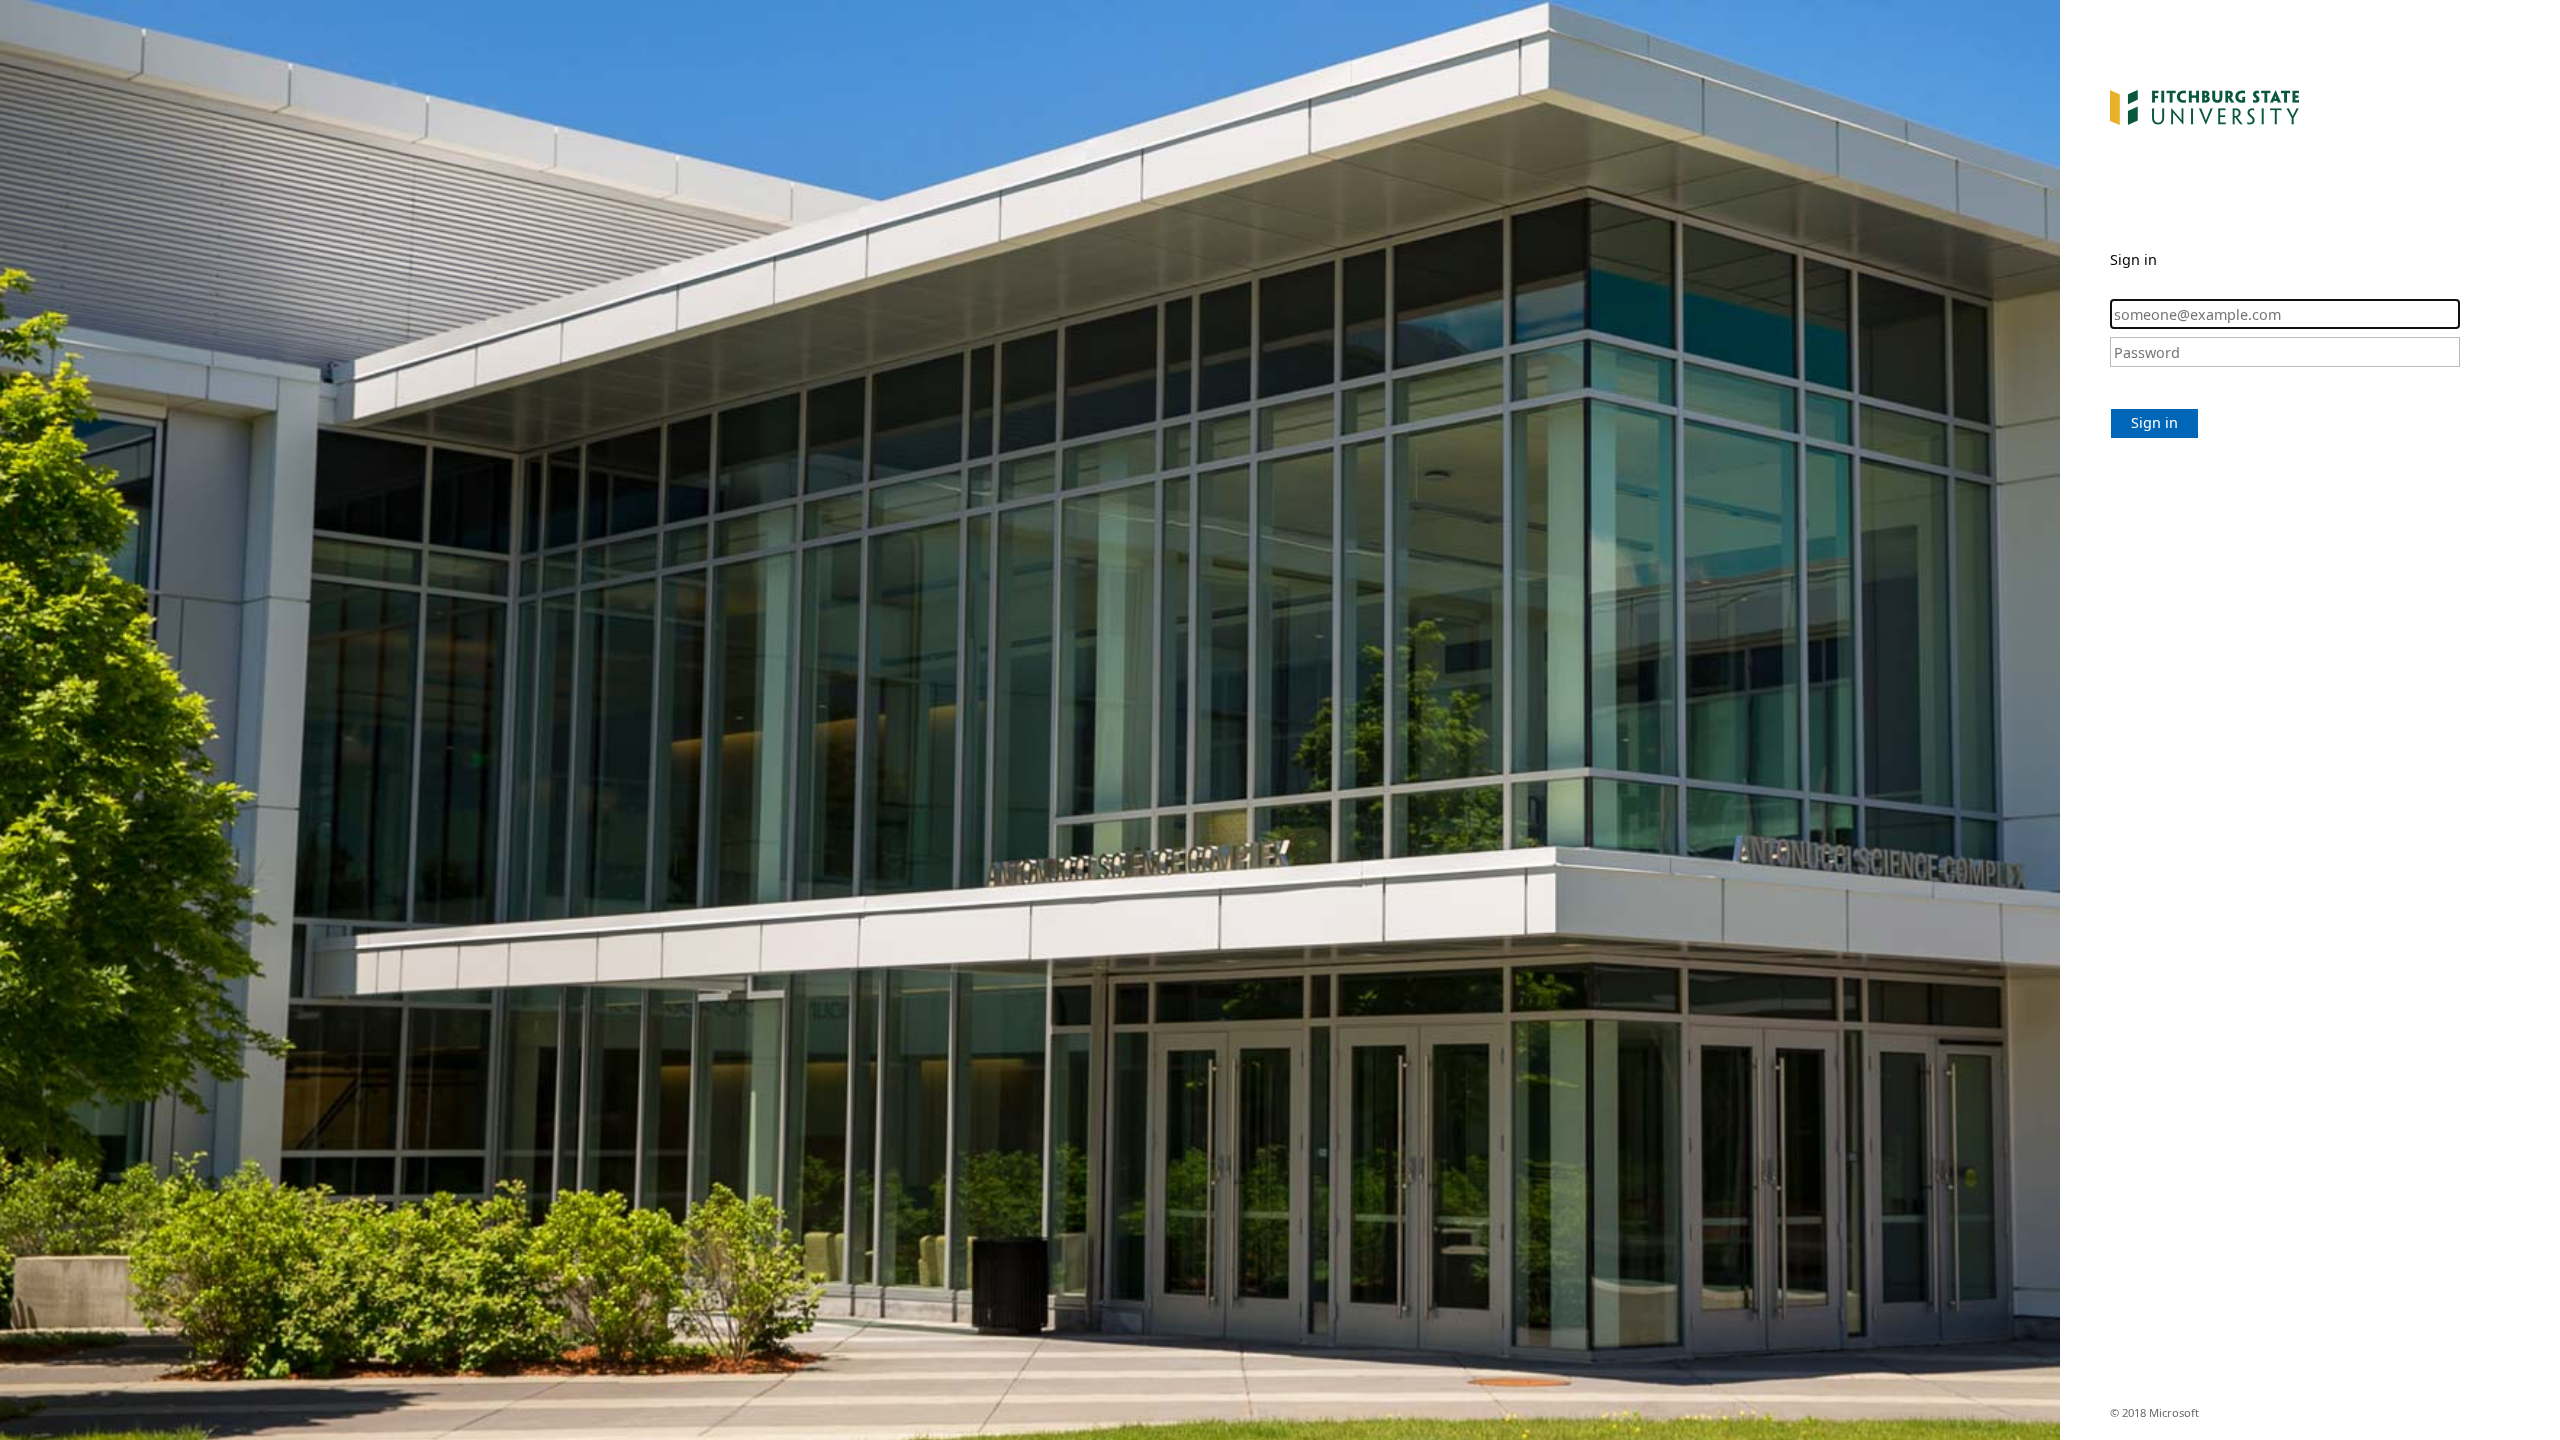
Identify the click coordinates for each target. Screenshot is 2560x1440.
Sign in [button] (2154, 422)
